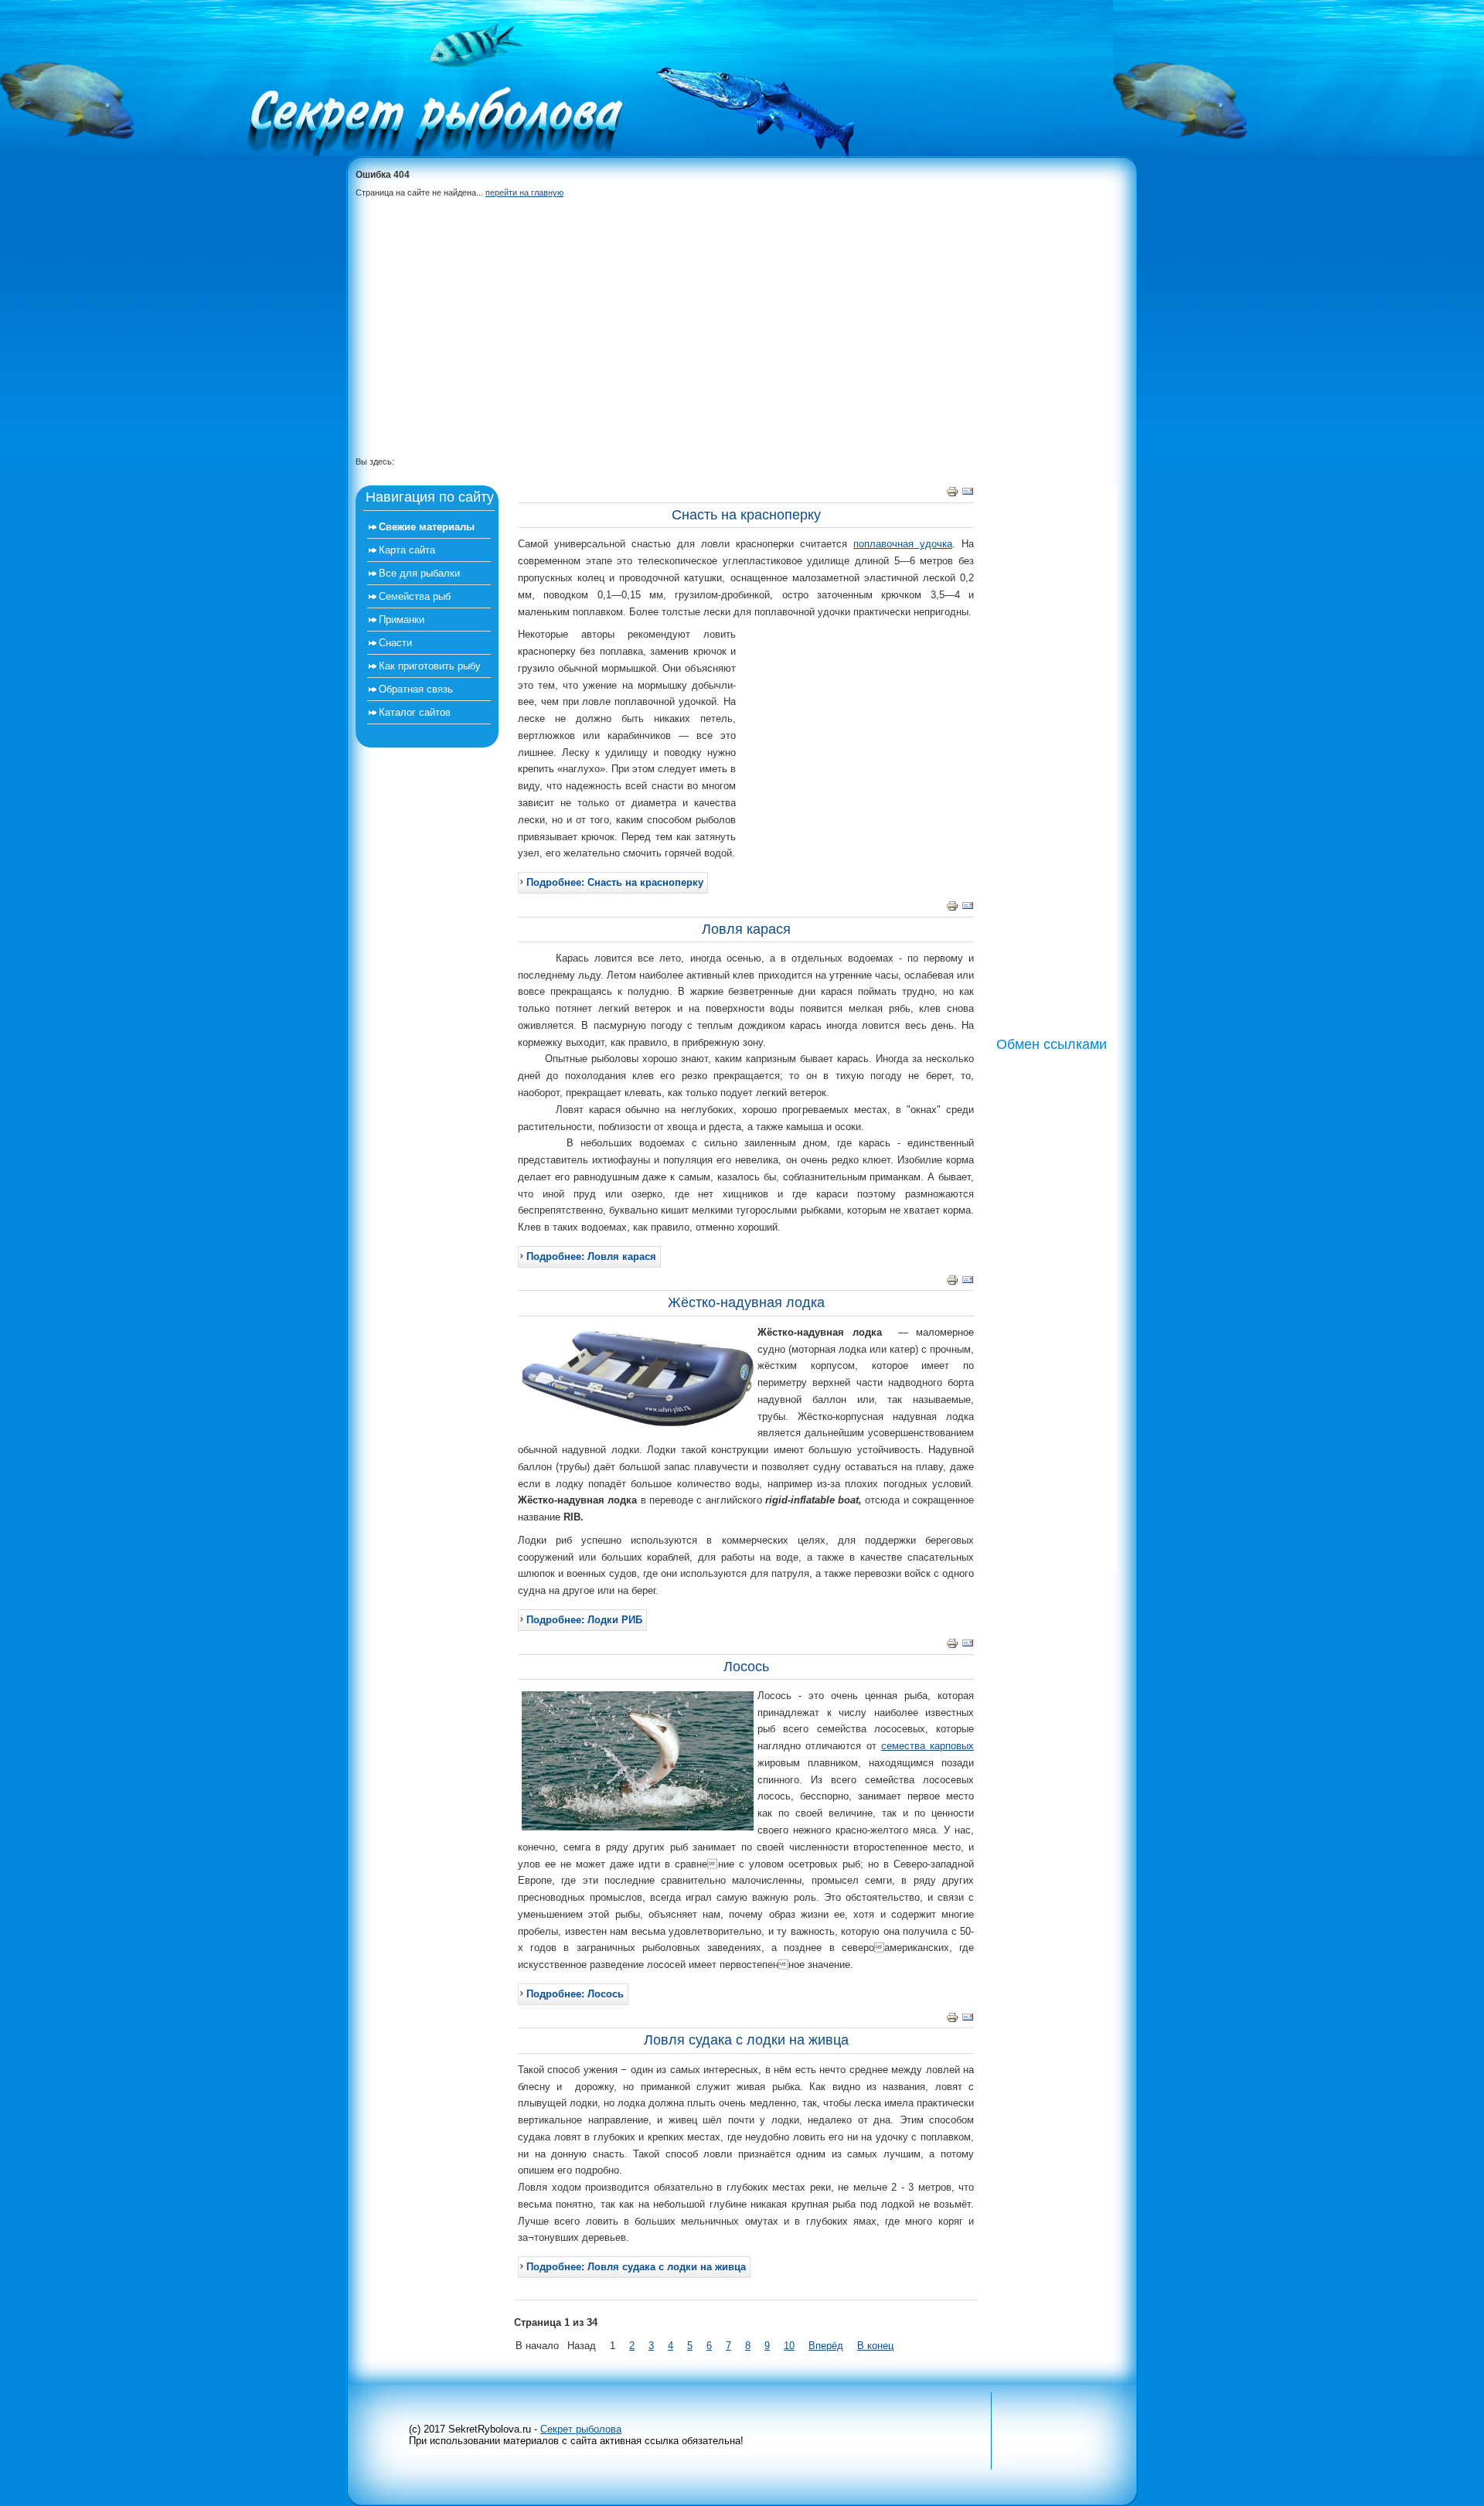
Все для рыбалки (419, 573)
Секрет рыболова (581, 2429)
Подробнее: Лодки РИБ (584, 1620)
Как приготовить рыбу (430, 666)
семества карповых (927, 1746)
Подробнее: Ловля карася (591, 1256)
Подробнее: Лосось (575, 1994)
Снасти (395, 643)
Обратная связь (416, 689)
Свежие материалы (427, 527)
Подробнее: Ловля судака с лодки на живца (636, 2267)
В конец (875, 2346)
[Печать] (952, 494)
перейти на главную (524, 192)
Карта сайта (407, 550)
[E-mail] (968, 494)
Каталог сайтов (415, 712)
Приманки (402, 620)
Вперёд (826, 2346)
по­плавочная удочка (903, 544)
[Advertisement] (734, 339)
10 (789, 2346)
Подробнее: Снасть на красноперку (615, 882)
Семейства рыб (415, 596)
